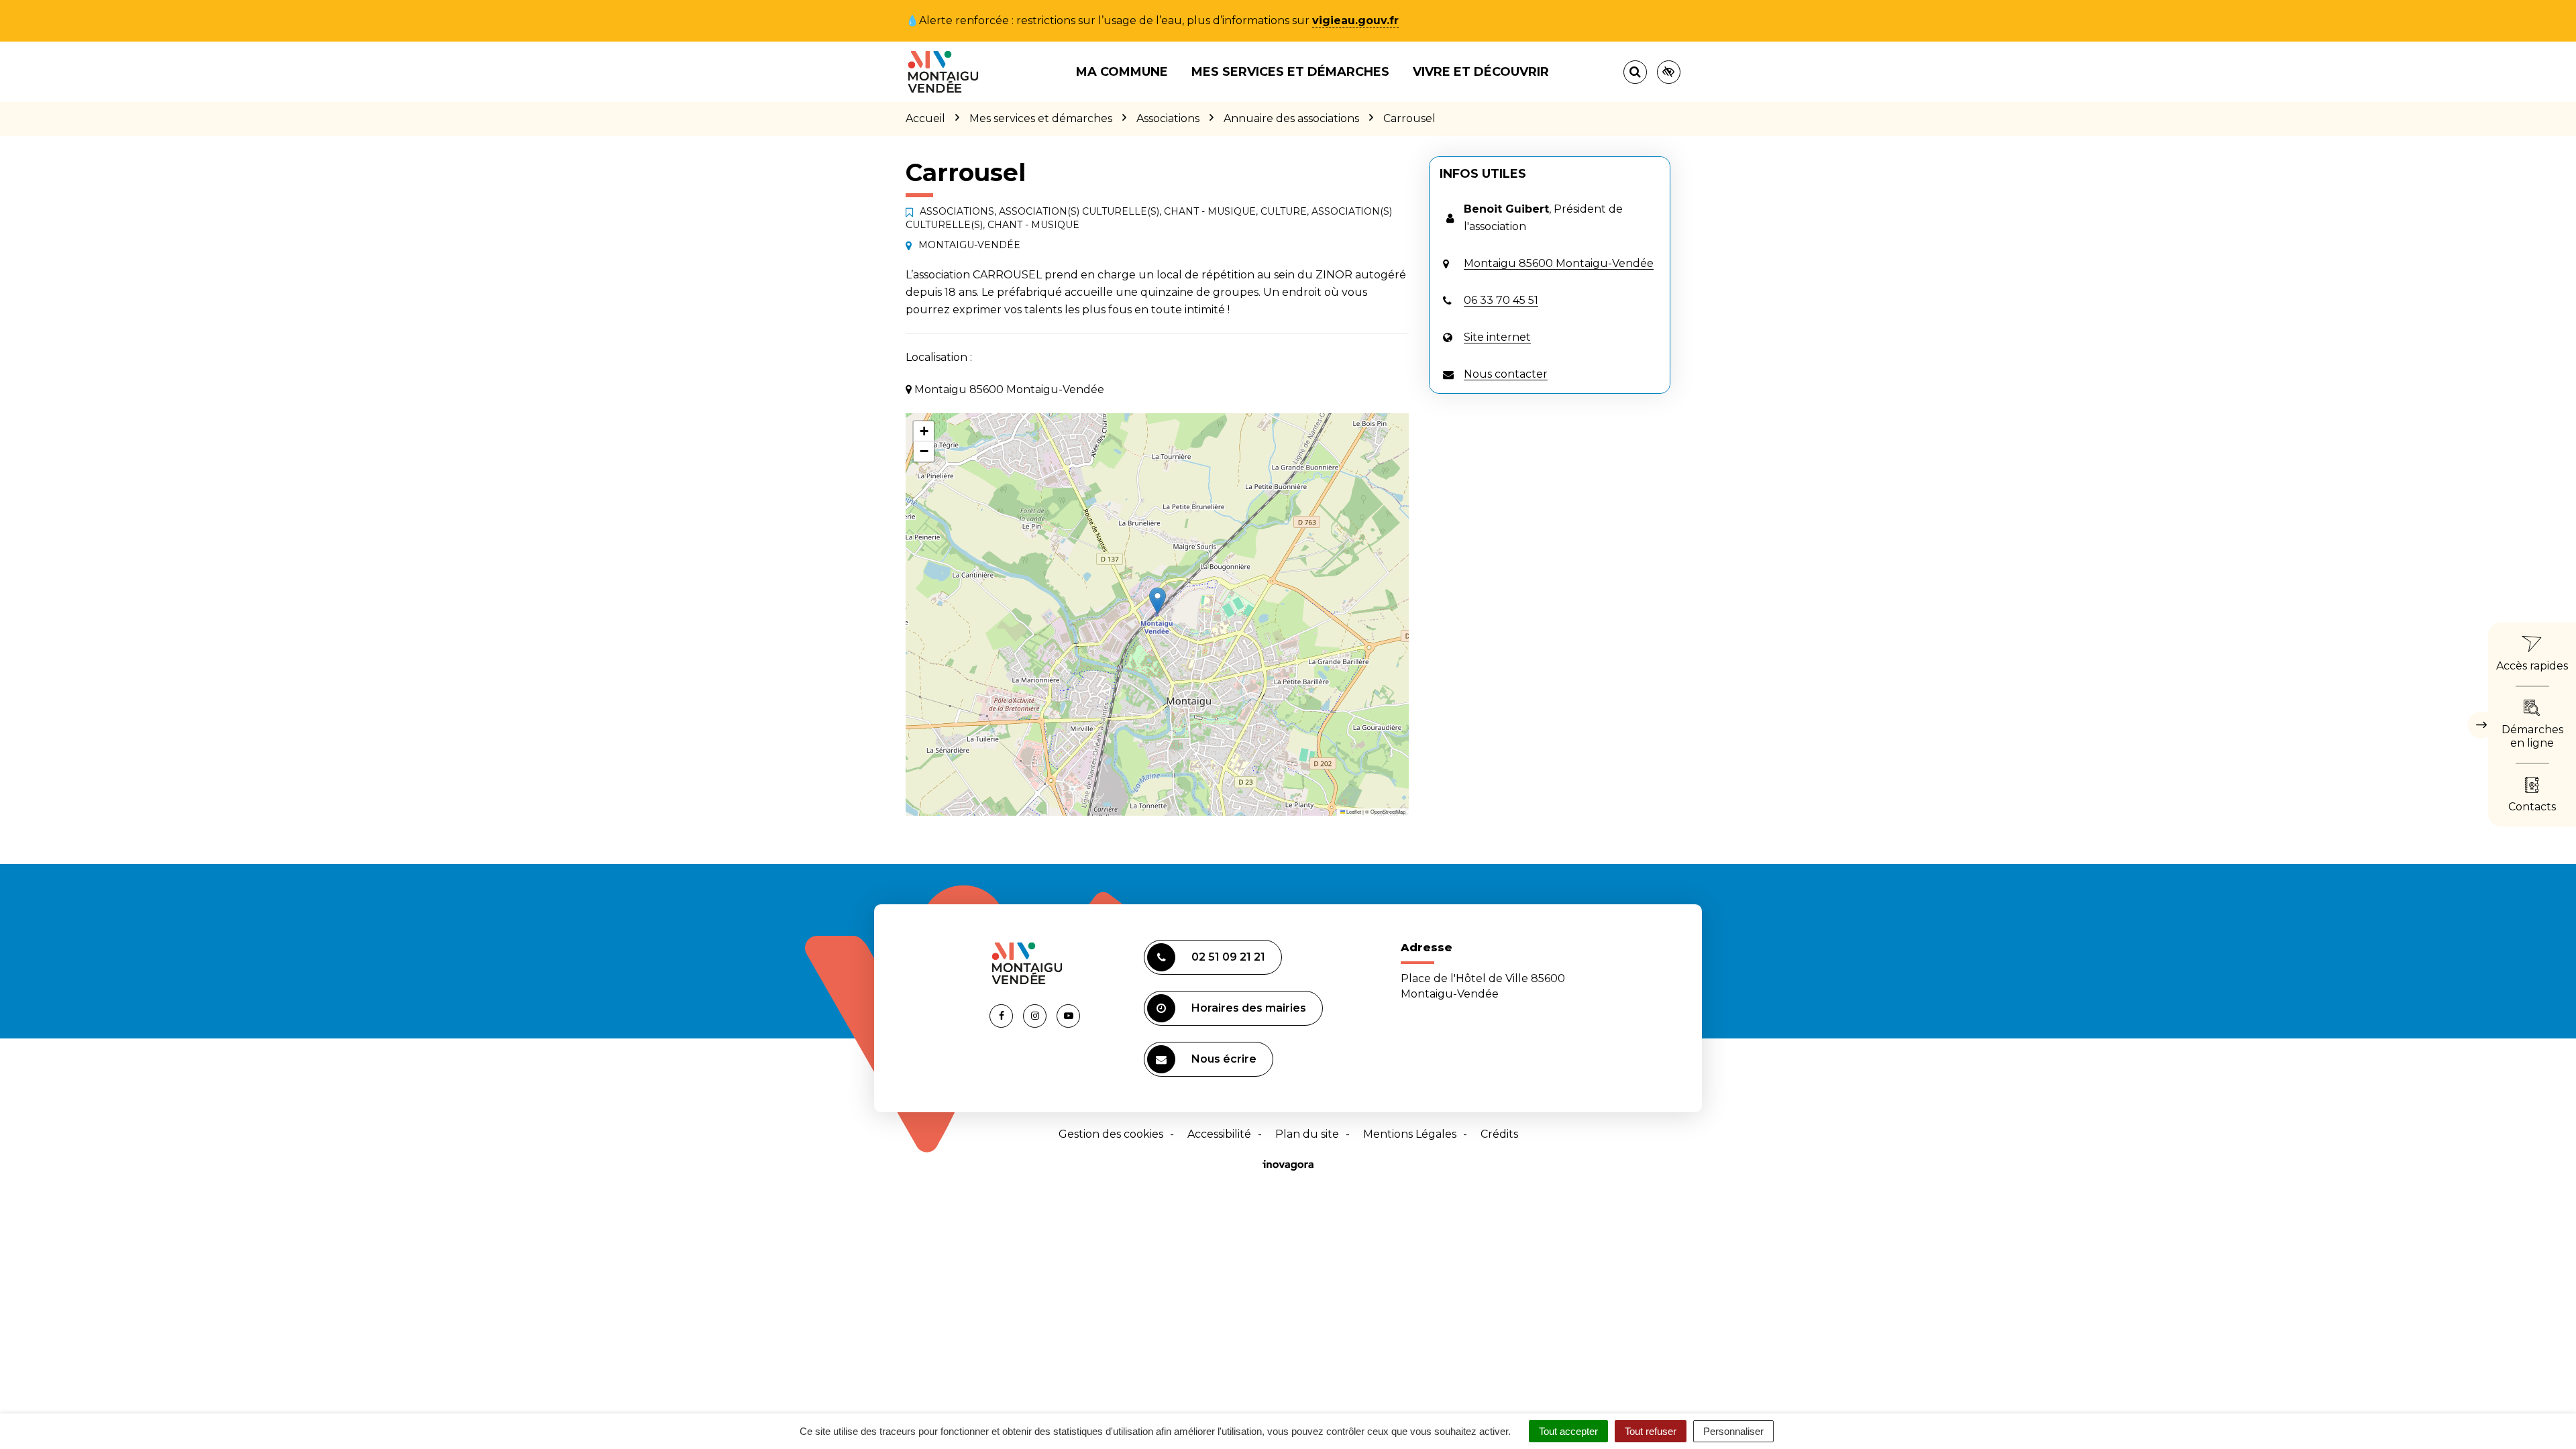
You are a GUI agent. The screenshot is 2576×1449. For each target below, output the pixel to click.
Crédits (1499, 1134)
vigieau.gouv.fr (1355, 20)
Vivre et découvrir (1481, 72)
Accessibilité (1219, 1134)
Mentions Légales (1410, 1134)
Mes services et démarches (1290, 72)
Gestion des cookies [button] (1111, 1134)
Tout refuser (1651, 1431)
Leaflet (1353, 811)
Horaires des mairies (1249, 1008)
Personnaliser (1733, 1431)
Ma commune (1122, 72)
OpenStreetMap (1388, 811)
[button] (1158, 601)
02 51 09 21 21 (1228, 957)
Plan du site (1307, 1134)
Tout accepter (1568, 1431)
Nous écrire (1224, 1059)
